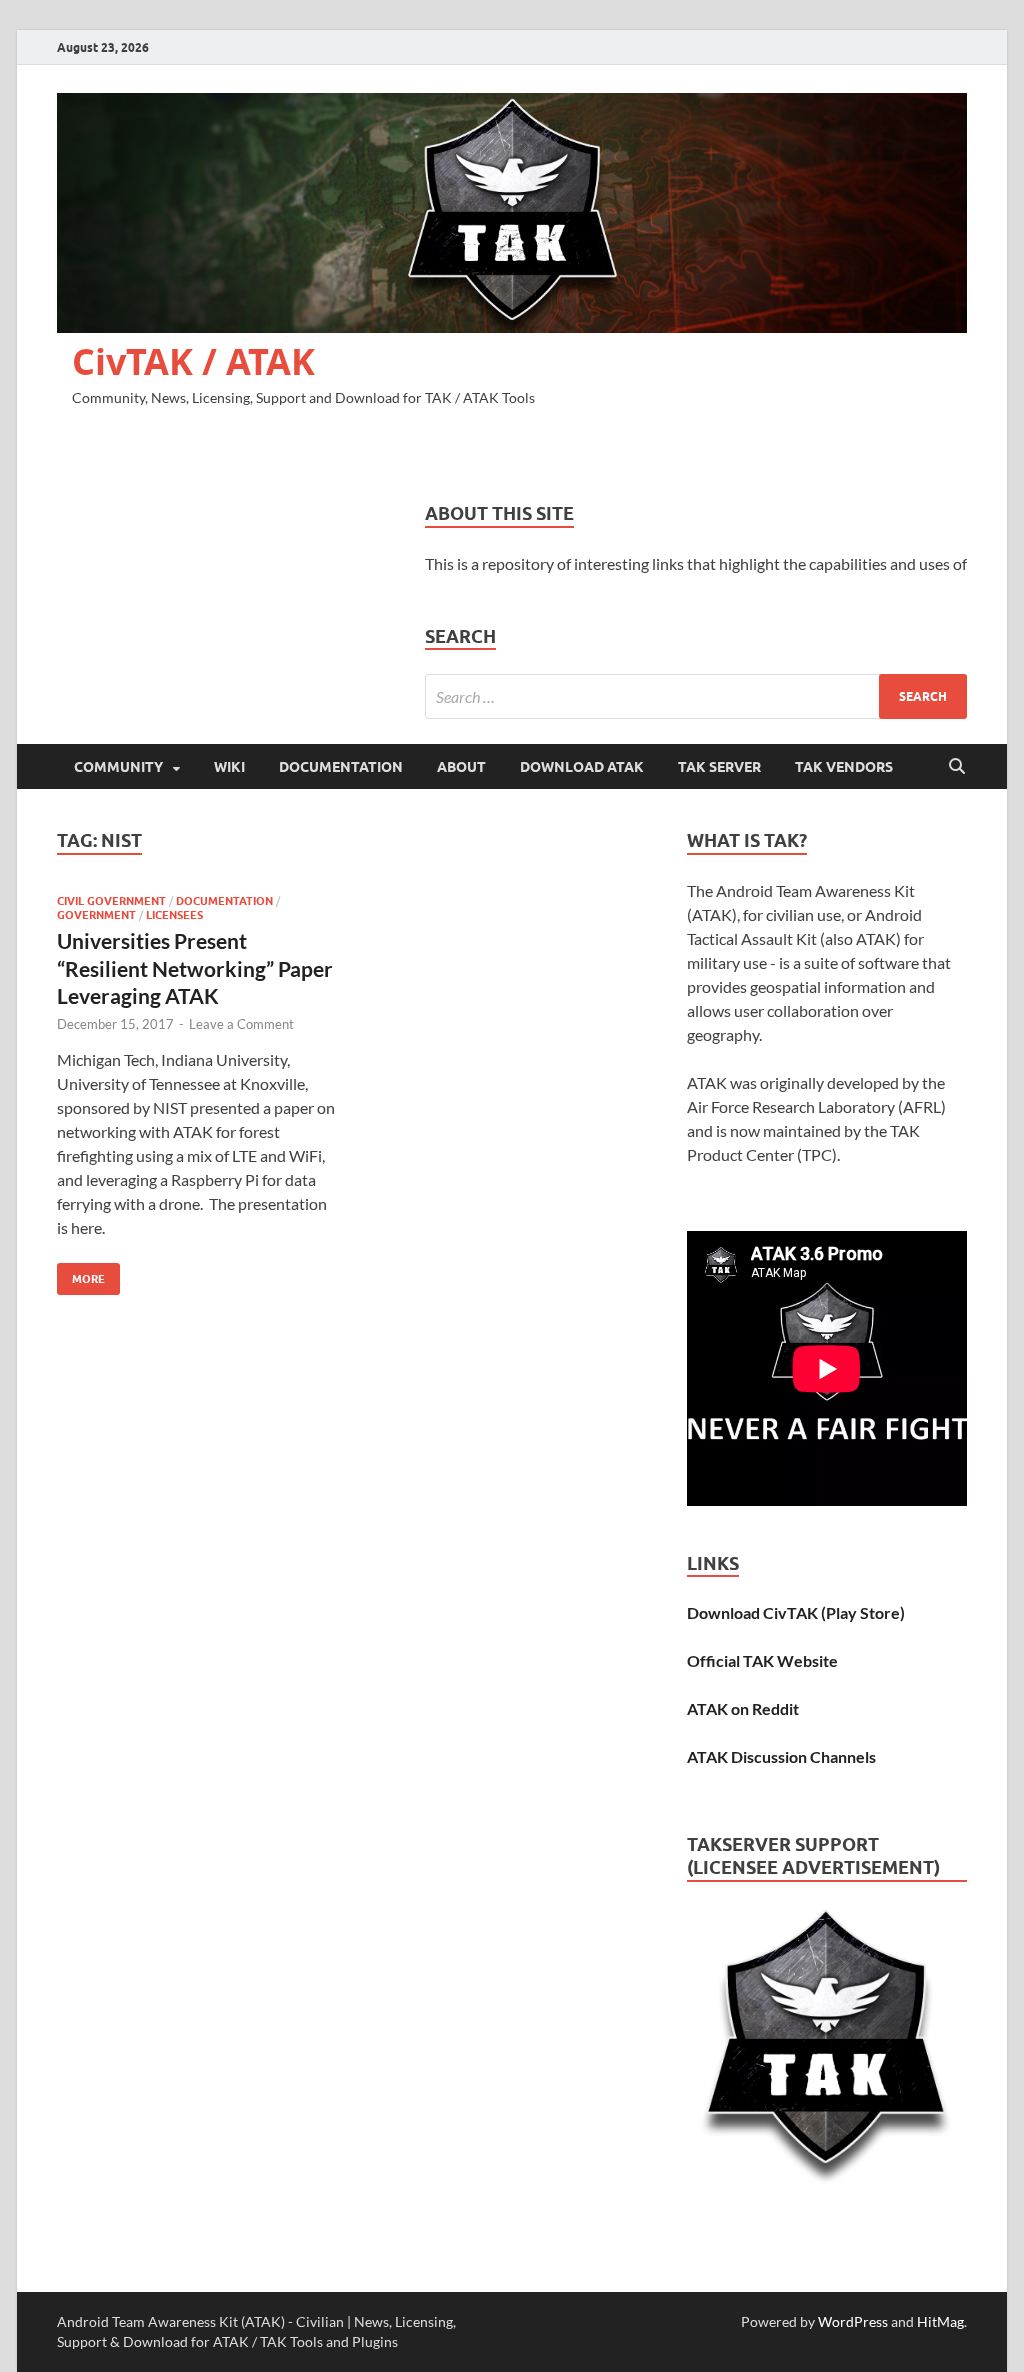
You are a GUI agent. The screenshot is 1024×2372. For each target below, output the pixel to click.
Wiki (229, 767)
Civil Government (111, 901)
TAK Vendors (844, 767)
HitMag (940, 2321)
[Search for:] (696, 696)
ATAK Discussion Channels (781, 1756)
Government (96, 915)
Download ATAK (582, 767)
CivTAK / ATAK (193, 361)
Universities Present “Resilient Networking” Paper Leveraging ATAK (195, 968)
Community (118, 767)
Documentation (341, 767)
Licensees (174, 915)
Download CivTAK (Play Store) (796, 1612)
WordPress (853, 2321)
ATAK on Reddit (743, 1708)
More (81, 1274)
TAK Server (719, 767)
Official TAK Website (762, 1660)
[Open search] (957, 767)
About (461, 767)
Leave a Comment (241, 1024)
